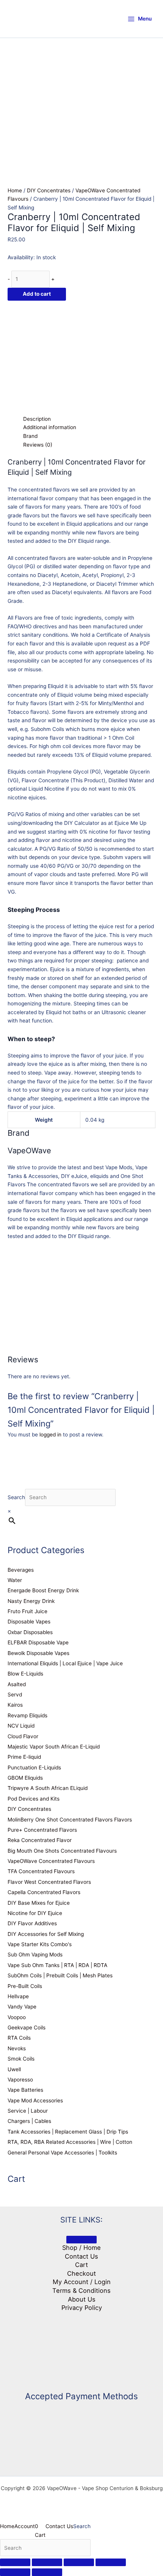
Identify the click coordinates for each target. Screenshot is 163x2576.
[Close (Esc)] (111, 2562)
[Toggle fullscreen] (47, 2562)
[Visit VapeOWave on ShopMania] (81, 2348)
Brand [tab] (30, 436)
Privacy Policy (82, 2308)
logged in (50, 1435)
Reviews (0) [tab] (38, 445)
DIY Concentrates (49, 190)
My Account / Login (82, 2282)
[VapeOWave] (64, 357)
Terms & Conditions (81, 2291)
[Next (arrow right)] (47, 2572)
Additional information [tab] (50, 427)
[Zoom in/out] (15, 2562)
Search (16, 1497)
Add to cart (37, 294)
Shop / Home (81, 2248)
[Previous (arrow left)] (15, 2572)
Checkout (81, 2273)
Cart (81, 2265)
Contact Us (81, 2256)
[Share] (79, 2562)
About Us (82, 2299)
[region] (81, 84)
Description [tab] (37, 419)
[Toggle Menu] (81, 2240)
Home (15, 190)
